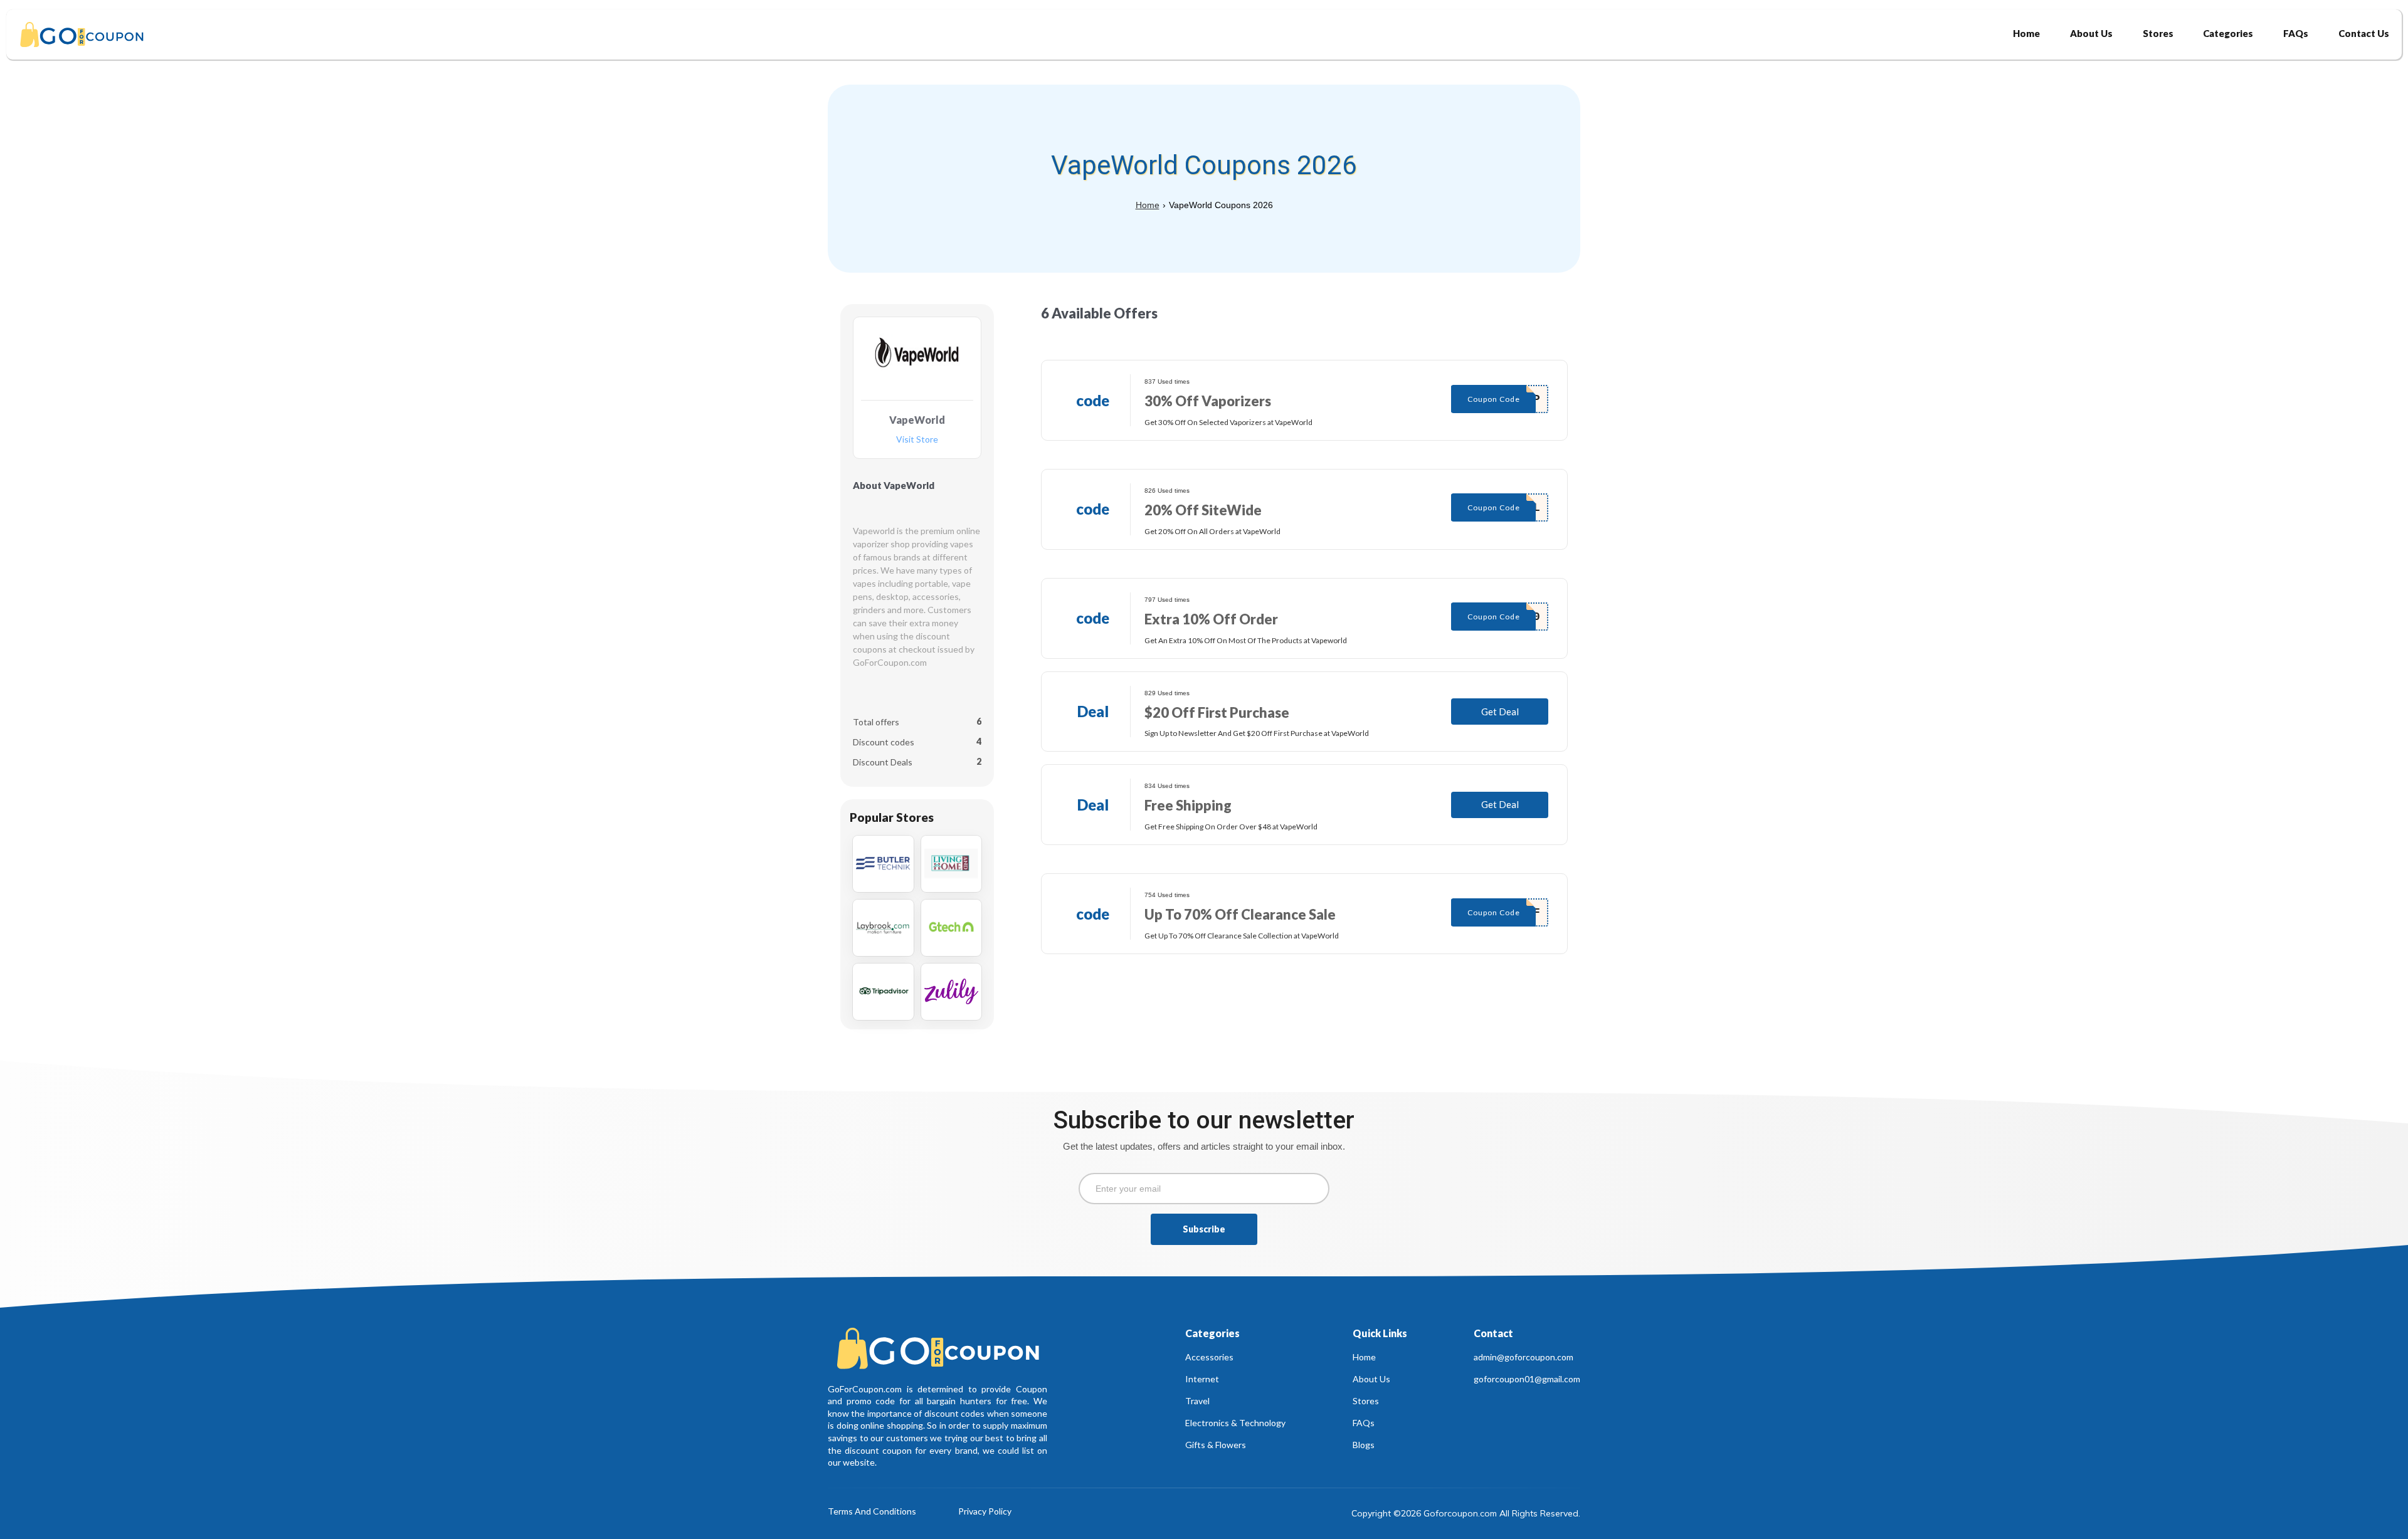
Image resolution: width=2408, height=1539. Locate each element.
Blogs (1364, 1445)
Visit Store (917, 440)
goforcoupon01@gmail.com (1527, 1379)
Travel (1197, 1401)
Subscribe (1204, 1229)
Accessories (1209, 1357)
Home (1148, 205)
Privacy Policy (985, 1512)
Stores (1366, 1401)
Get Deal (1500, 712)
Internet (1202, 1379)
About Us (1371, 1379)
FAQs (1364, 1423)
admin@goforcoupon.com (1523, 1357)
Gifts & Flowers (1216, 1445)
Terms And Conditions (872, 1512)
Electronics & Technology (1235, 1423)
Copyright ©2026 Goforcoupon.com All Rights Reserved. (1466, 1513)
